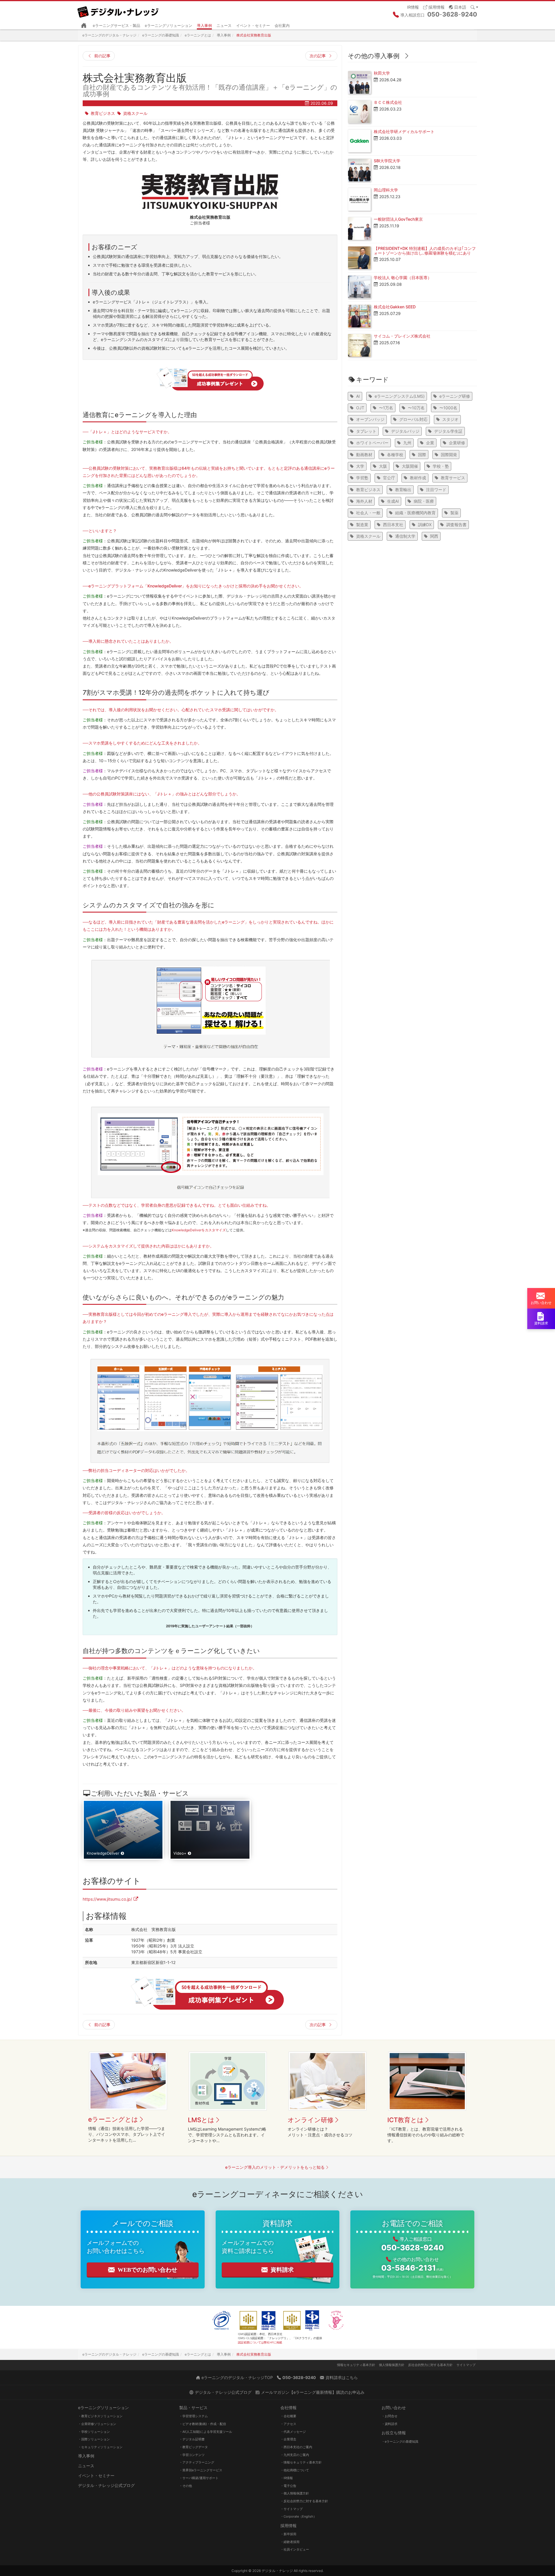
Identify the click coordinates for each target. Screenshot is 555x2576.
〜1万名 (386, 408)
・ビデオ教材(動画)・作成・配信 (203, 2424)
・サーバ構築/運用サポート (199, 2478)
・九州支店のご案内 (295, 2455)
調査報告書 (456, 525)
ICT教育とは (406, 2120)
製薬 (454, 513)
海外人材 (364, 501)
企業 (430, 443)
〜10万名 (416, 408)
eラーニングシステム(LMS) (400, 396)
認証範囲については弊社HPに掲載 (260, 2342)
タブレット (366, 431)
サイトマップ (466, 2365)
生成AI (393, 501)
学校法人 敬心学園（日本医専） (403, 278)
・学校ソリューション (94, 2432)
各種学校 (395, 455)
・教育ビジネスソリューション (100, 2416)
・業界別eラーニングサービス (201, 2470)
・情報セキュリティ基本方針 (301, 2462)
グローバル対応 (413, 419)
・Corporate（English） (298, 2516)
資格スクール (135, 113)
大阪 (383, 466)
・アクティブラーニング (197, 2462)
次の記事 (318, 56)
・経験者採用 (290, 2542)
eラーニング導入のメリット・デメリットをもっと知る (275, 2167)
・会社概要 (288, 2416)
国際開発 (449, 455)
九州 (407, 443)
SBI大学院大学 (387, 161)
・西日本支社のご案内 (296, 2447)
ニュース (224, 25)
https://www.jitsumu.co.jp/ (107, 1899)
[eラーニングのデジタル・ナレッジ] (119, 10)
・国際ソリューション (94, 2439)
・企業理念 (288, 2439)
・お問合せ (390, 2416)
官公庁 (389, 478)
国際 (422, 455)
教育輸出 (403, 490)
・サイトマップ (292, 2509)
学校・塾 (441, 466)
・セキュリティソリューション (100, 2447)
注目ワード (436, 490)
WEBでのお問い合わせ (147, 2270)
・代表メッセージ (293, 2432)
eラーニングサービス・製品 (116, 25)
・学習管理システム (194, 2416)
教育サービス (453, 478)
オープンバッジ (370, 419)
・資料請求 (390, 2424)
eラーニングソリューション (169, 25)
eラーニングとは (113, 2119)
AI (358, 396)
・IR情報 (287, 2478)
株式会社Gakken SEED (395, 307)
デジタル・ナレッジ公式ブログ (106, 2485)
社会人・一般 (368, 513)
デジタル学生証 (448, 431)
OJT (360, 408)
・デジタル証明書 (192, 2439)
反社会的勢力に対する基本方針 (430, 2365)
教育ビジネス (103, 113)
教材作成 (418, 478)
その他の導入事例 (374, 56)
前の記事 (102, 56)
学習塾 (362, 478)
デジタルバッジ (405, 431)
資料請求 (282, 2270)
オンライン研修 (311, 2120)
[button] (458, 7)
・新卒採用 (288, 2534)
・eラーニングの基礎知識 (400, 2442)
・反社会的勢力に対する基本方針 (304, 2501)
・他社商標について (295, 2470)
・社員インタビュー (295, 2549)
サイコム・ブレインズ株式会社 (402, 336)
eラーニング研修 (455, 396)
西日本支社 (393, 525)
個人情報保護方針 (392, 2365)
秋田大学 (382, 73)
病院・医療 (424, 501)
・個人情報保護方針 (295, 2493)
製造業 (362, 525)
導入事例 (204, 25)
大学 (360, 466)
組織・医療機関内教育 (415, 513)
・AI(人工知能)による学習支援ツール (206, 2432)
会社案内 (282, 25)
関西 (434, 536)
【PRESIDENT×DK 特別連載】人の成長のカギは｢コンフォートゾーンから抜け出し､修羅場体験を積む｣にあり (425, 250)
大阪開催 (410, 466)
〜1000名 (448, 408)
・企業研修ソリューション (97, 2424)
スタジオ (450, 419)
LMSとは (201, 2120)
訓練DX (425, 525)
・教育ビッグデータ (194, 2447)
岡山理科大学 (386, 190)
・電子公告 (288, 2486)
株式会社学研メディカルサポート (404, 131)
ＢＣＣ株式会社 (388, 102)
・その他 (186, 2486)
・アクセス (288, 2424)
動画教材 (364, 455)
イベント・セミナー (253, 25)
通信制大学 (405, 536)
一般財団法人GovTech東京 (398, 219)
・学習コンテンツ (192, 2455)
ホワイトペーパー (372, 443)
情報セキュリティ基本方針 (356, 2365)
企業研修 (457, 443)
